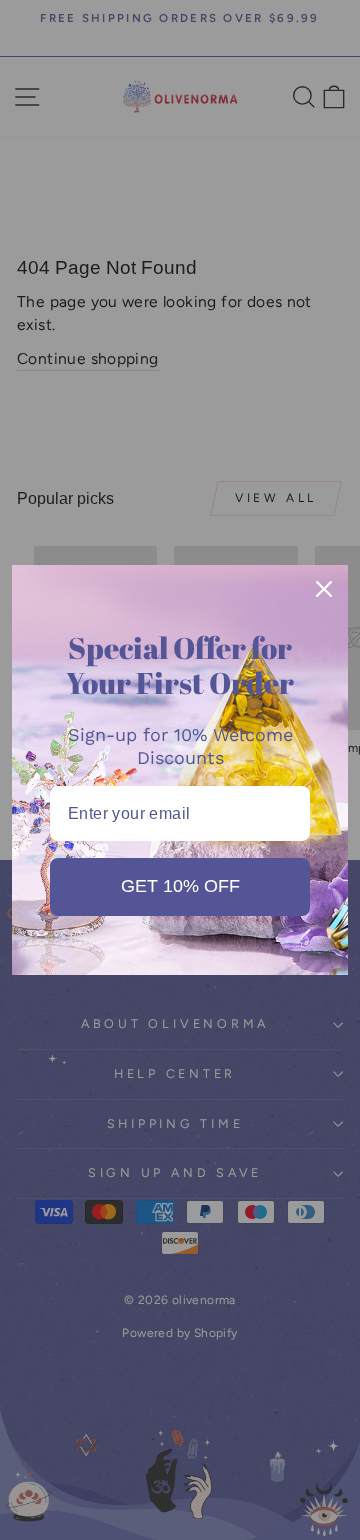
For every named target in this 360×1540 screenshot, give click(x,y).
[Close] (324, 589)
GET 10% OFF (180, 886)
